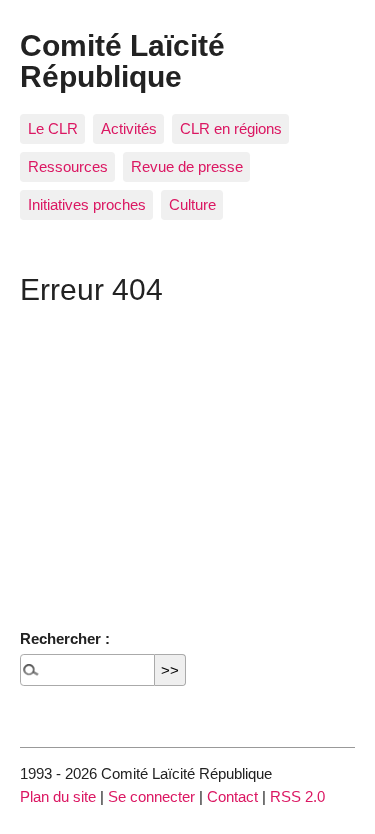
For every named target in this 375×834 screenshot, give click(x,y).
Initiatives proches (87, 204)
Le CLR (53, 128)
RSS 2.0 (297, 796)
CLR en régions (231, 128)
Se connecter (151, 796)
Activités (129, 128)
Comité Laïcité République (122, 60)
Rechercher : (65, 638)
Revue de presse (187, 166)
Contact (232, 796)
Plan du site (58, 796)
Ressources (68, 166)
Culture (192, 204)
